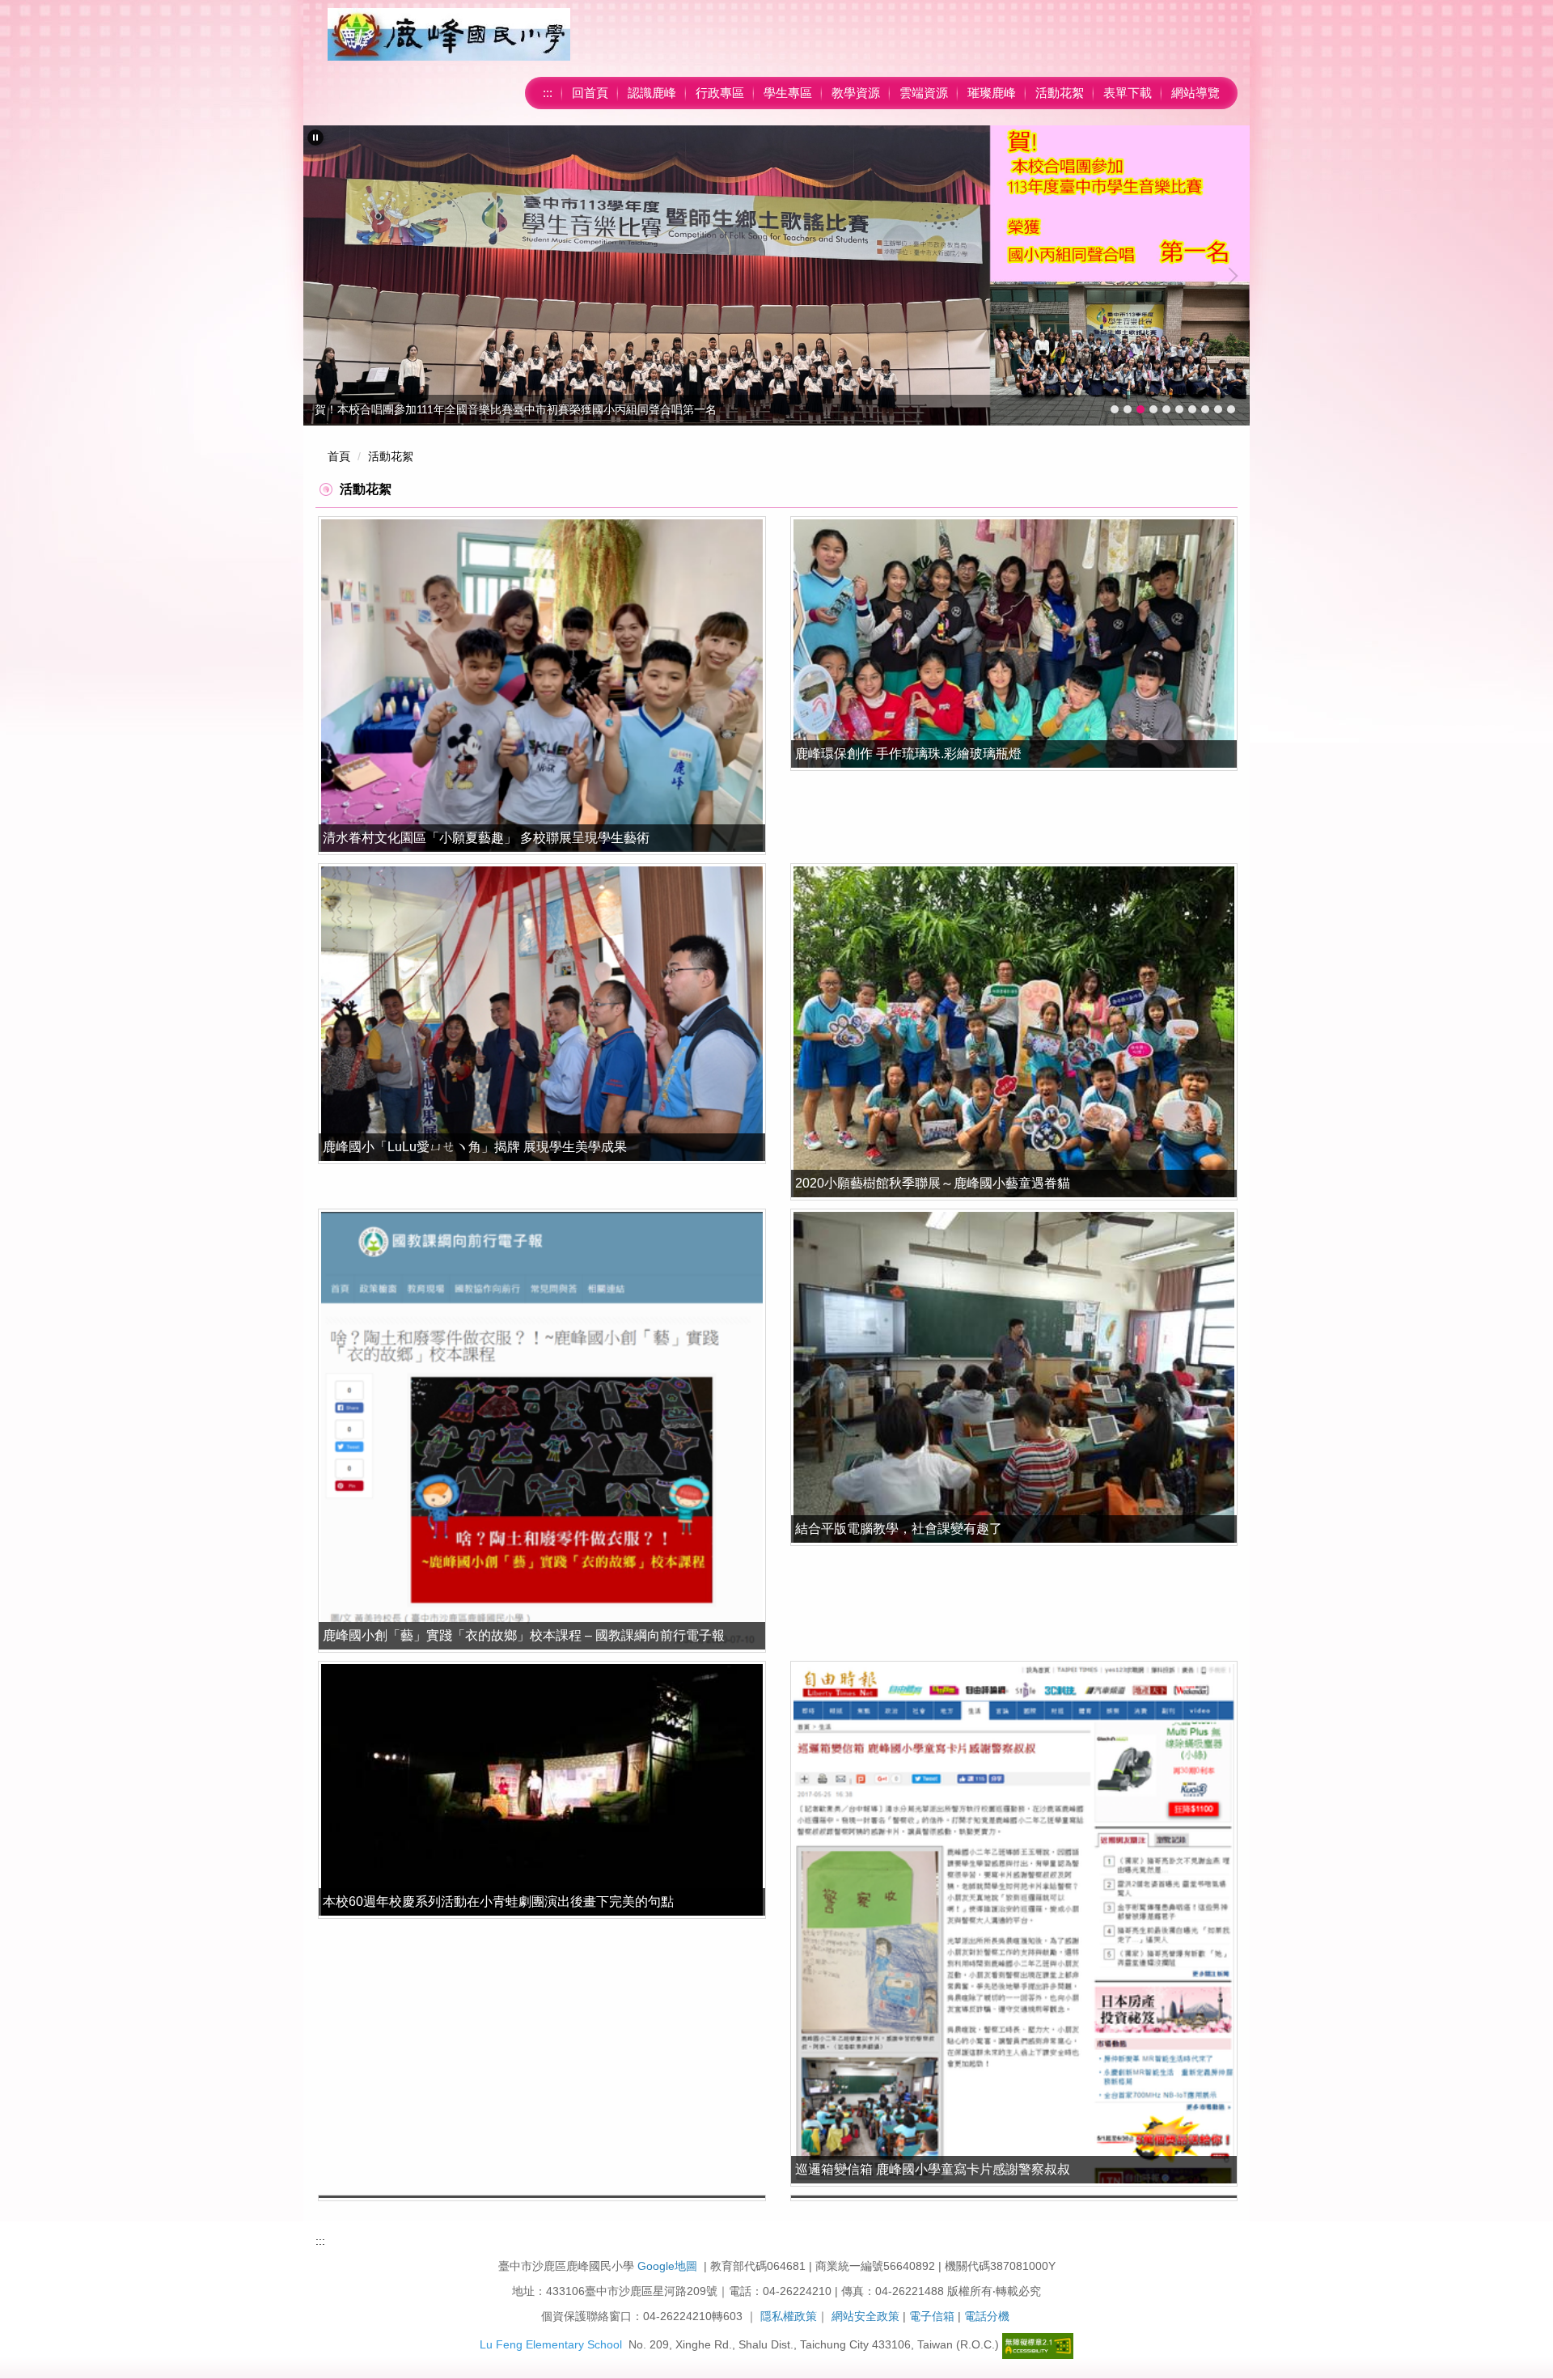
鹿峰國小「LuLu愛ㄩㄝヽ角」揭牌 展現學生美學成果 (475, 1147)
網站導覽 (1195, 93)
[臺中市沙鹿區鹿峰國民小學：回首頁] (449, 34)
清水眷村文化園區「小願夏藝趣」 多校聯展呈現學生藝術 (486, 838)
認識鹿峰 (652, 93)
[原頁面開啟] (1014, 644)
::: (548, 93)
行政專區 (720, 93)
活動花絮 (1060, 93)
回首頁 (590, 93)
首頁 (339, 456)
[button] (315, 138)
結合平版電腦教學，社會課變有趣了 (899, 1529)
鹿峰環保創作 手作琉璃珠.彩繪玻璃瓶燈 (908, 754)
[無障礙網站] (1038, 2345)
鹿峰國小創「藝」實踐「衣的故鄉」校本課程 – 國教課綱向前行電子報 (524, 1635)
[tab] (1115, 409)
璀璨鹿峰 (992, 93)
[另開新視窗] (542, 685)
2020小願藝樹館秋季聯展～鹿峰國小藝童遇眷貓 (933, 1183)
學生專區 (788, 93)
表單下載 (1128, 93)
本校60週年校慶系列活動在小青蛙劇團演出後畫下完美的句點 (498, 1901)
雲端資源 (924, 93)
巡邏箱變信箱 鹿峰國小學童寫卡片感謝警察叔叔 (933, 2169)
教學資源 (856, 93)
